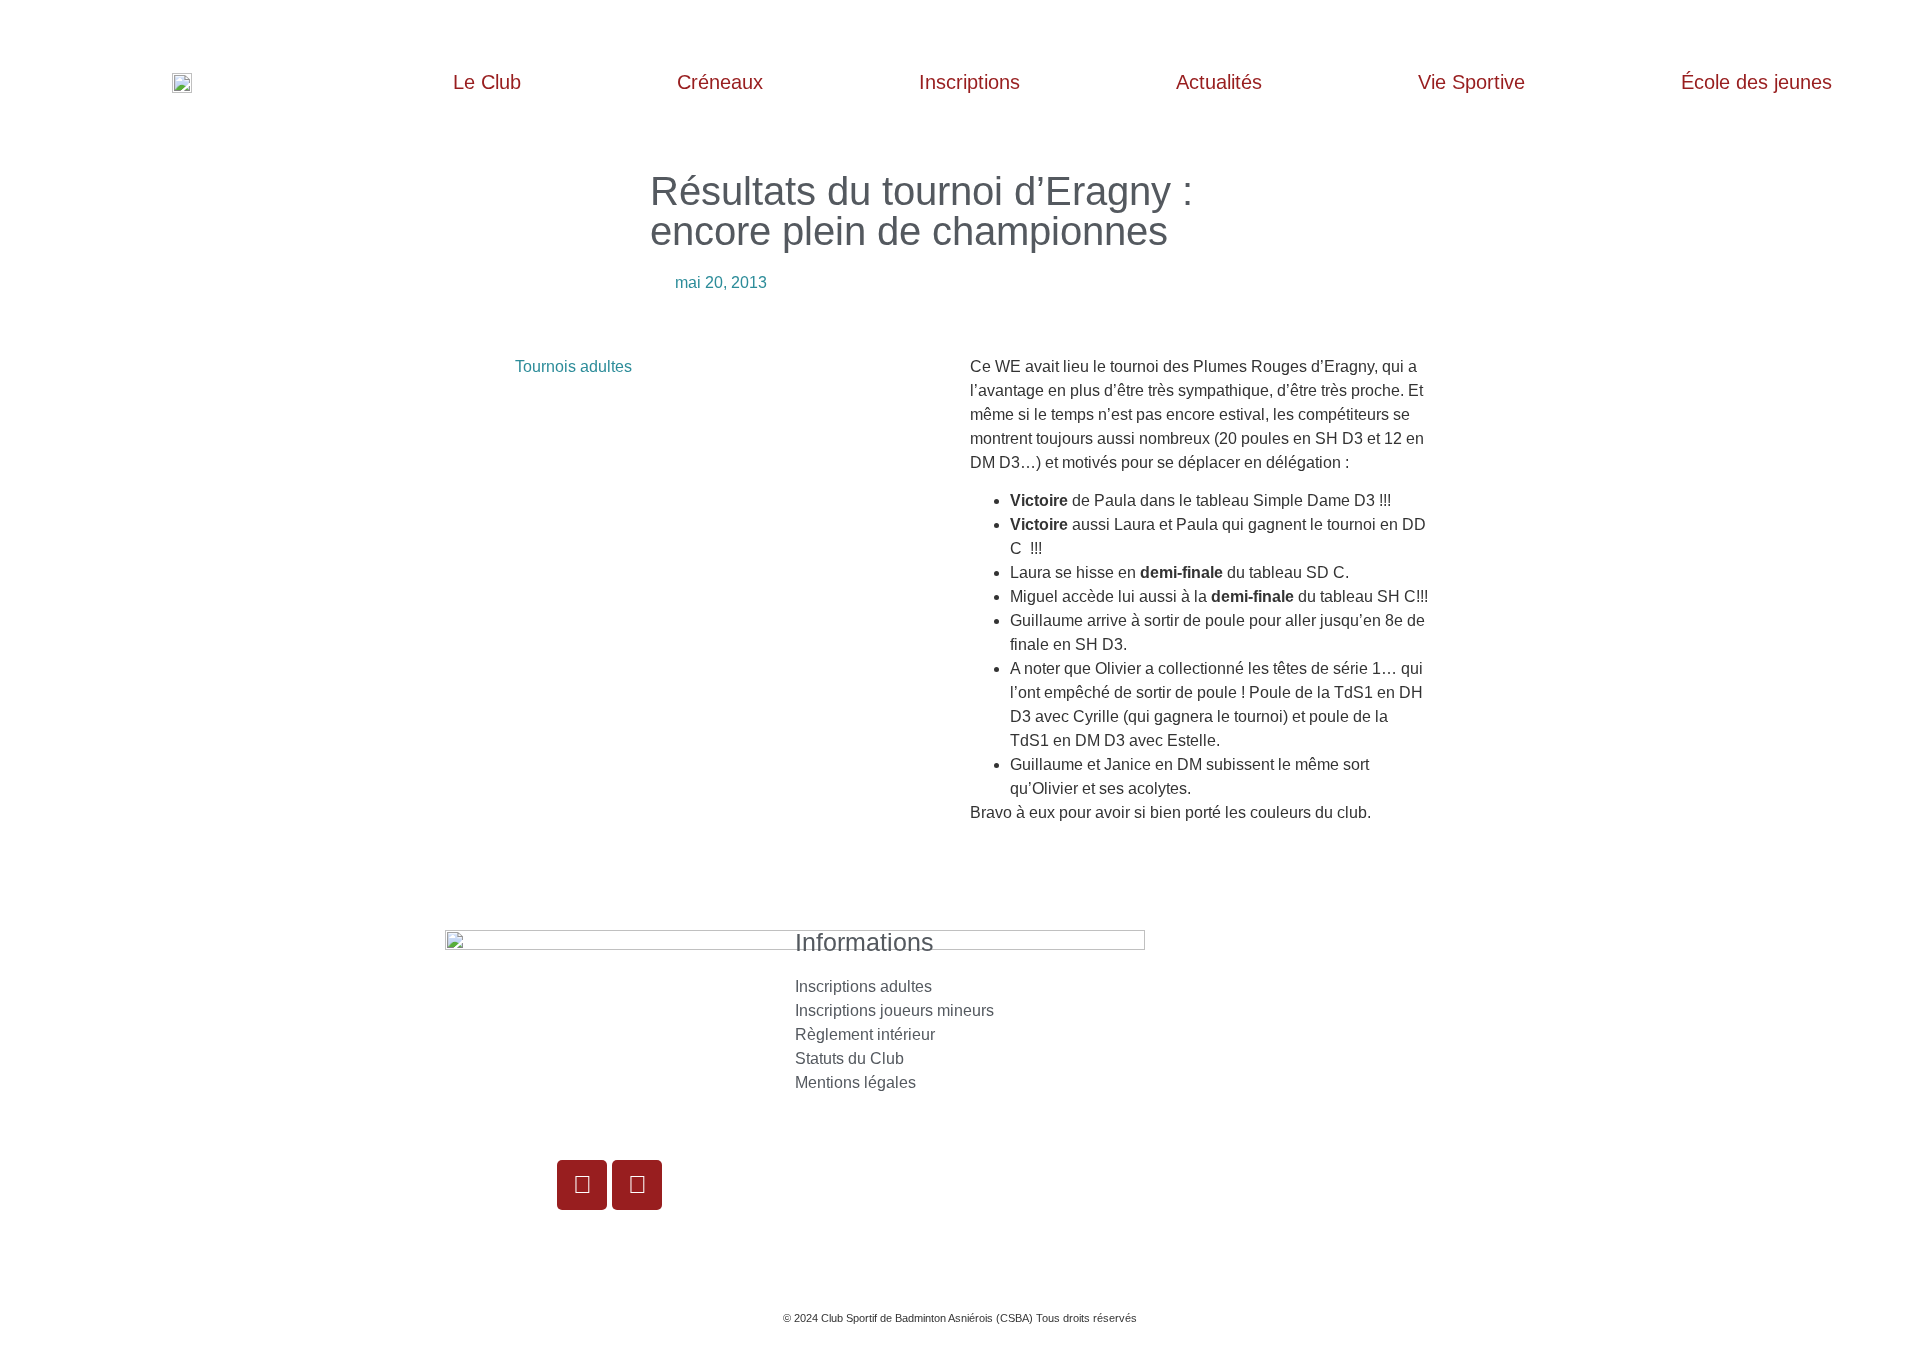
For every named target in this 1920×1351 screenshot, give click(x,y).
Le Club (487, 82)
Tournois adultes (573, 366)
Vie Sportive (1471, 82)
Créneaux (720, 82)
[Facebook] (637, 1185)
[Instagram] (582, 1185)
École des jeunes (1756, 82)
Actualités (1219, 82)
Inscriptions (969, 82)
